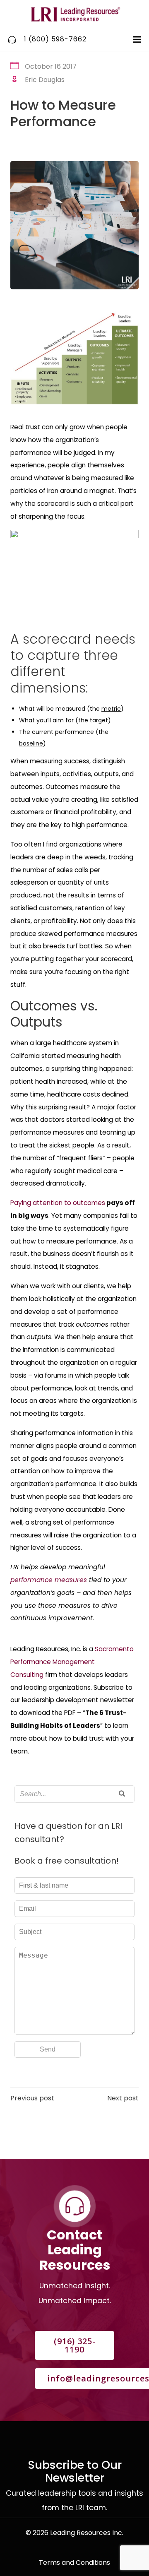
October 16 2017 (51, 66)
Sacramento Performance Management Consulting (72, 1662)
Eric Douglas (45, 80)
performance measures (49, 1580)
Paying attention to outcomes (58, 1203)
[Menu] (136, 40)
